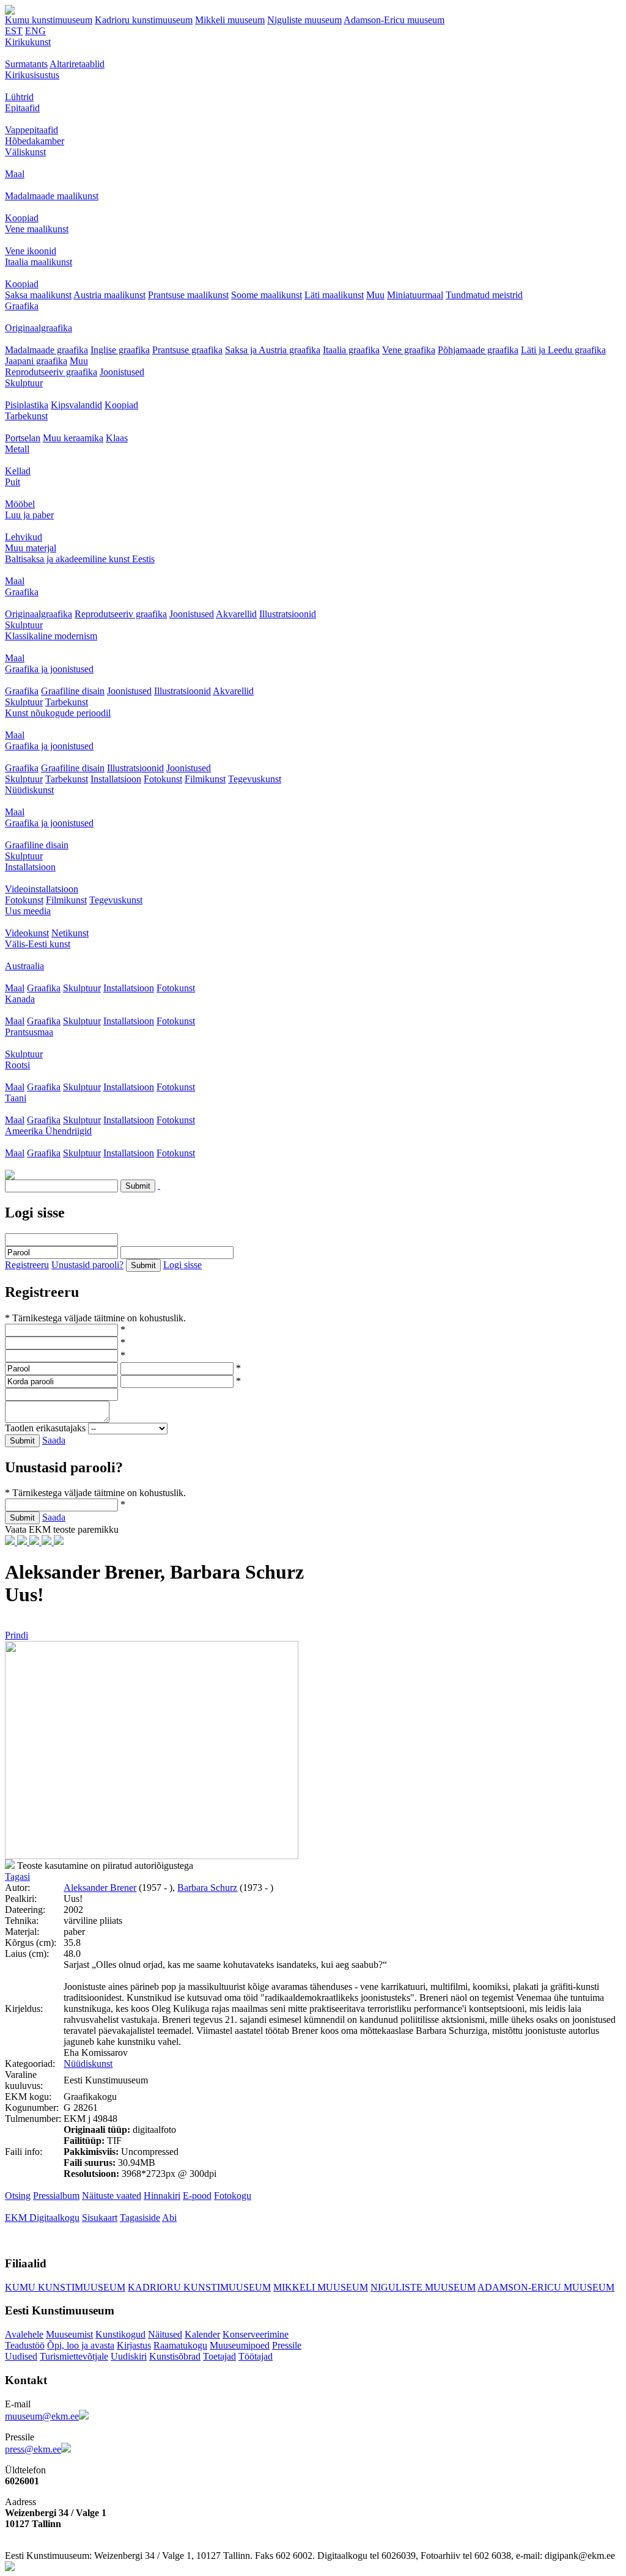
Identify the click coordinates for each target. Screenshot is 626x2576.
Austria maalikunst (109, 295)
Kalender (202, 2334)
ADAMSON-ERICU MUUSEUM (546, 2287)
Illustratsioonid (288, 614)
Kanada (20, 999)
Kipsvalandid (76, 405)
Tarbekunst (26, 416)
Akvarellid (236, 614)
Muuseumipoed (240, 2345)
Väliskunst (25, 152)
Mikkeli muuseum (230, 20)
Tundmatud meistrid (484, 295)
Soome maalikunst (267, 295)
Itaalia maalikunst (39, 262)
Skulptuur (24, 383)
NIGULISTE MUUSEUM (423, 2287)
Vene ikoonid (31, 251)
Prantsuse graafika (187, 350)
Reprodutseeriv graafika (51, 372)
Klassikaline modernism (51, 636)
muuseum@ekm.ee (42, 2416)
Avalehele (24, 2334)
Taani (16, 1098)
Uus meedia (28, 911)
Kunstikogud (120, 2334)
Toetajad (219, 2356)
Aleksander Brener (100, 1888)
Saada (54, 1440)
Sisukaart (100, 2218)
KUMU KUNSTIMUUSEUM (65, 2287)
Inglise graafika (120, 350)
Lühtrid (19, 97)
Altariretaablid (77, 64)
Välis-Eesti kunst (38, 944)
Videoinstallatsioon (42, 889)
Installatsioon (116, 779)
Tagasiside (140, 2218)
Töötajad (256, 2356)
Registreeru (27, 1265)
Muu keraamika (73, 438)
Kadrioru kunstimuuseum (144, 20)
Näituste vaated (112, 2196)
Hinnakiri (162, 2196)
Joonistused (122, 372)
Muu (375, 295)
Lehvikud (24, 537)
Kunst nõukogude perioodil (58, 713)
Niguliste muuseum (304, 20)
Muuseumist (69, 2334)
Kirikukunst (28, 42)
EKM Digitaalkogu (42, 2218)
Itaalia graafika (351, 350)
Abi (169, 2218)
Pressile (287, 2345)
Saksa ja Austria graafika (273, 350)
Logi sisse (182, 1265)
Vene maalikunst (37, 229)
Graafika (22, 306)
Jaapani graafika (36, 361)
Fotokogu (233, 2196)
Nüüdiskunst (29, 790)
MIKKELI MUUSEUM (321, 2287)
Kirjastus (134, 2345)
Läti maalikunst (334, 295)
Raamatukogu (180, 2345)
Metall (17, 449)
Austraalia (24, 966)
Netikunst (70, 933)
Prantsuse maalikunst (188, 295)
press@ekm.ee (33, 2449)
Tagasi (17, 1877)
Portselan (23, 438)
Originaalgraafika (39, 328)
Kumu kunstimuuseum (49, 20)
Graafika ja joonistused (49, 669)
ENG (35, 31)
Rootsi (17, 1065)
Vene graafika (409, 350)
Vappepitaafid (31, 130)
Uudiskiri (129, 2356)
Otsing (18, 2196)
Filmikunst (205, 779)
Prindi (17, 1635)
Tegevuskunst (255, 779)
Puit (13, 482)
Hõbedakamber (35, 141)
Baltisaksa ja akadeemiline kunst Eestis (80, 559)
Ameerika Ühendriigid (48, 1131)
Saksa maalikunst (38, 295)
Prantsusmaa (29, 1032)
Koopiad (22, 218)
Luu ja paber (29, 515)
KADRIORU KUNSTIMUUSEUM (199, 2287)
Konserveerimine (256, 2334)
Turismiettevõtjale (74, 2356)
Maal (15, 174)
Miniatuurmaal (415, 295)
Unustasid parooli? (87, 1265)
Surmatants (26, 64)
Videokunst (27, 933)
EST (14, 31)
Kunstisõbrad (175, 2356)
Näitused (165, 2334)
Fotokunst (163, 779)
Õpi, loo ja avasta (81, 2345)
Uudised (21, 2356)
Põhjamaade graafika (478, 350)
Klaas (117, 438)
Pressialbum (56, 2196)
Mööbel (20, 504)
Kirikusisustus (32, 75)
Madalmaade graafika (46, 350)
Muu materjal (31, 548)
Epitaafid (22, 108)
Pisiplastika (27, 405)
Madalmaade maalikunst (52, 196)
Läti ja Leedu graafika (563, 350)
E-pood (197, 2196)
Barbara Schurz (207, 1888)
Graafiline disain (73, 691)
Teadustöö (25, 2345)
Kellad (18, 471)
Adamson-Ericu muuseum (394, 20)
